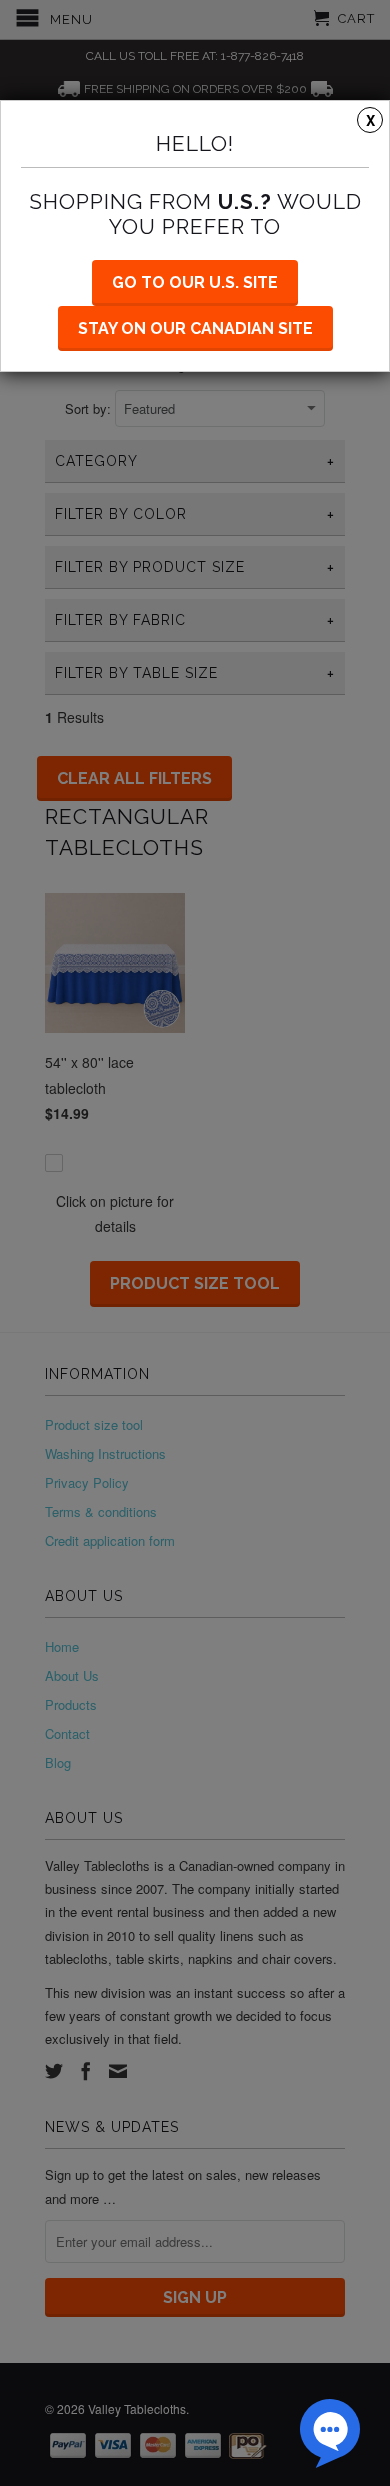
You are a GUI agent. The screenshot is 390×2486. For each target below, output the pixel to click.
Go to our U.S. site (195, 282)
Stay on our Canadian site (195, 328)
